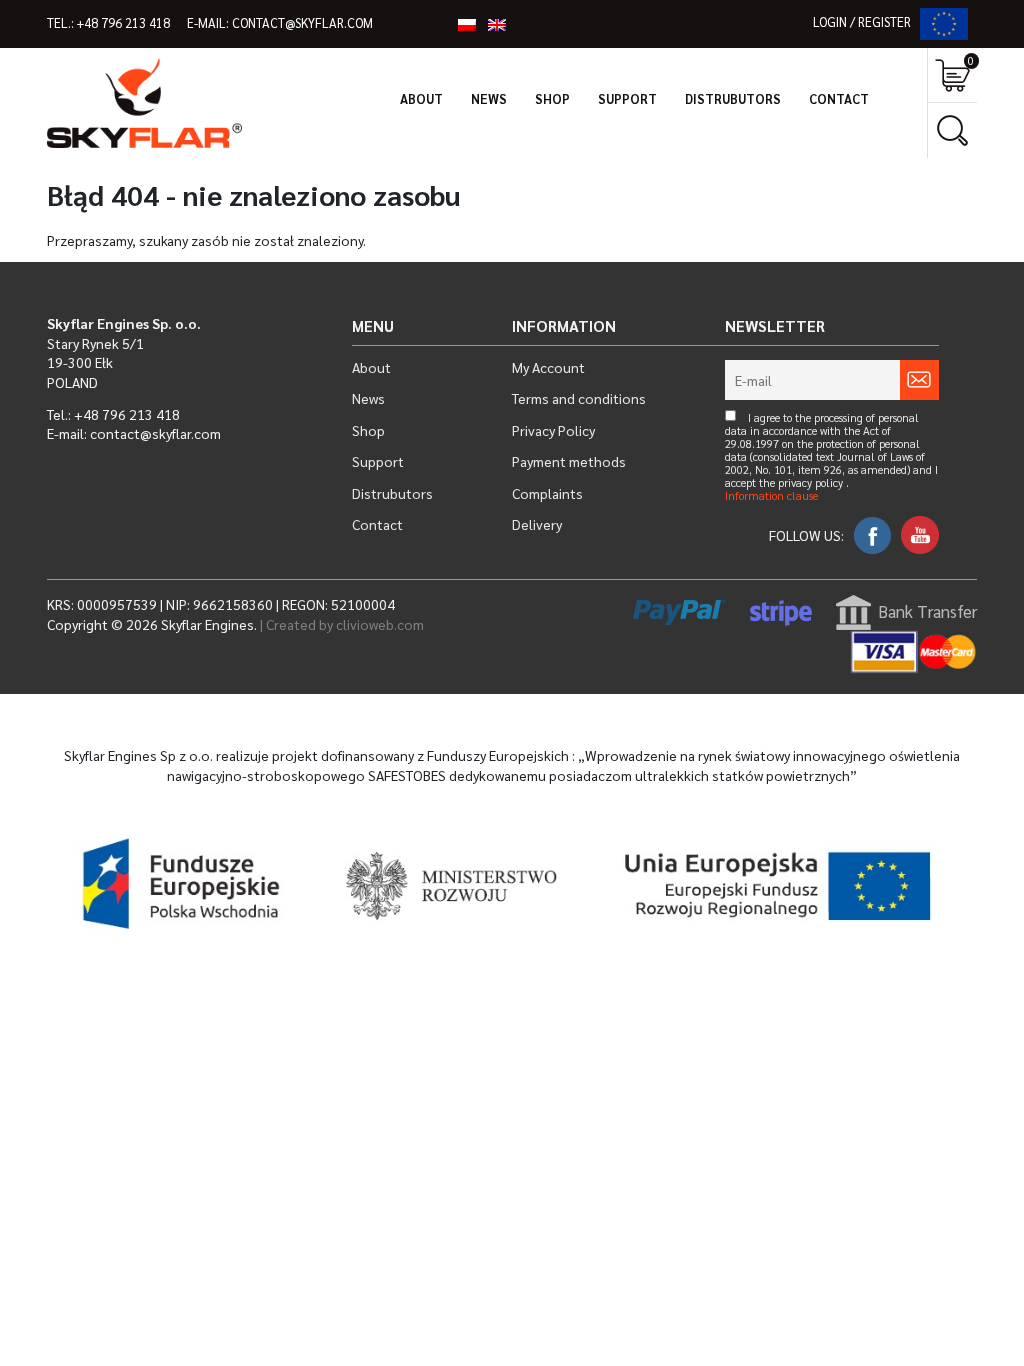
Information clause (771, 496)
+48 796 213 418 (123, 23)
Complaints (547, 493)
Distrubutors (733, 99)
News (489, 99)
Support (627, 99)
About (421, 99)
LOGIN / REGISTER (862, 22)
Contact (839, 99)
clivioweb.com (380, 624)
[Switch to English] (497, 24)
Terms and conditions (579, 398)
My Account (548, 367)
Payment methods (569, 461)
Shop (552, 99)
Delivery (537, 524)
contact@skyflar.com (302, 23)
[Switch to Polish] (467, 24)
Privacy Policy (553, 430)
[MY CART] (952, 75)
